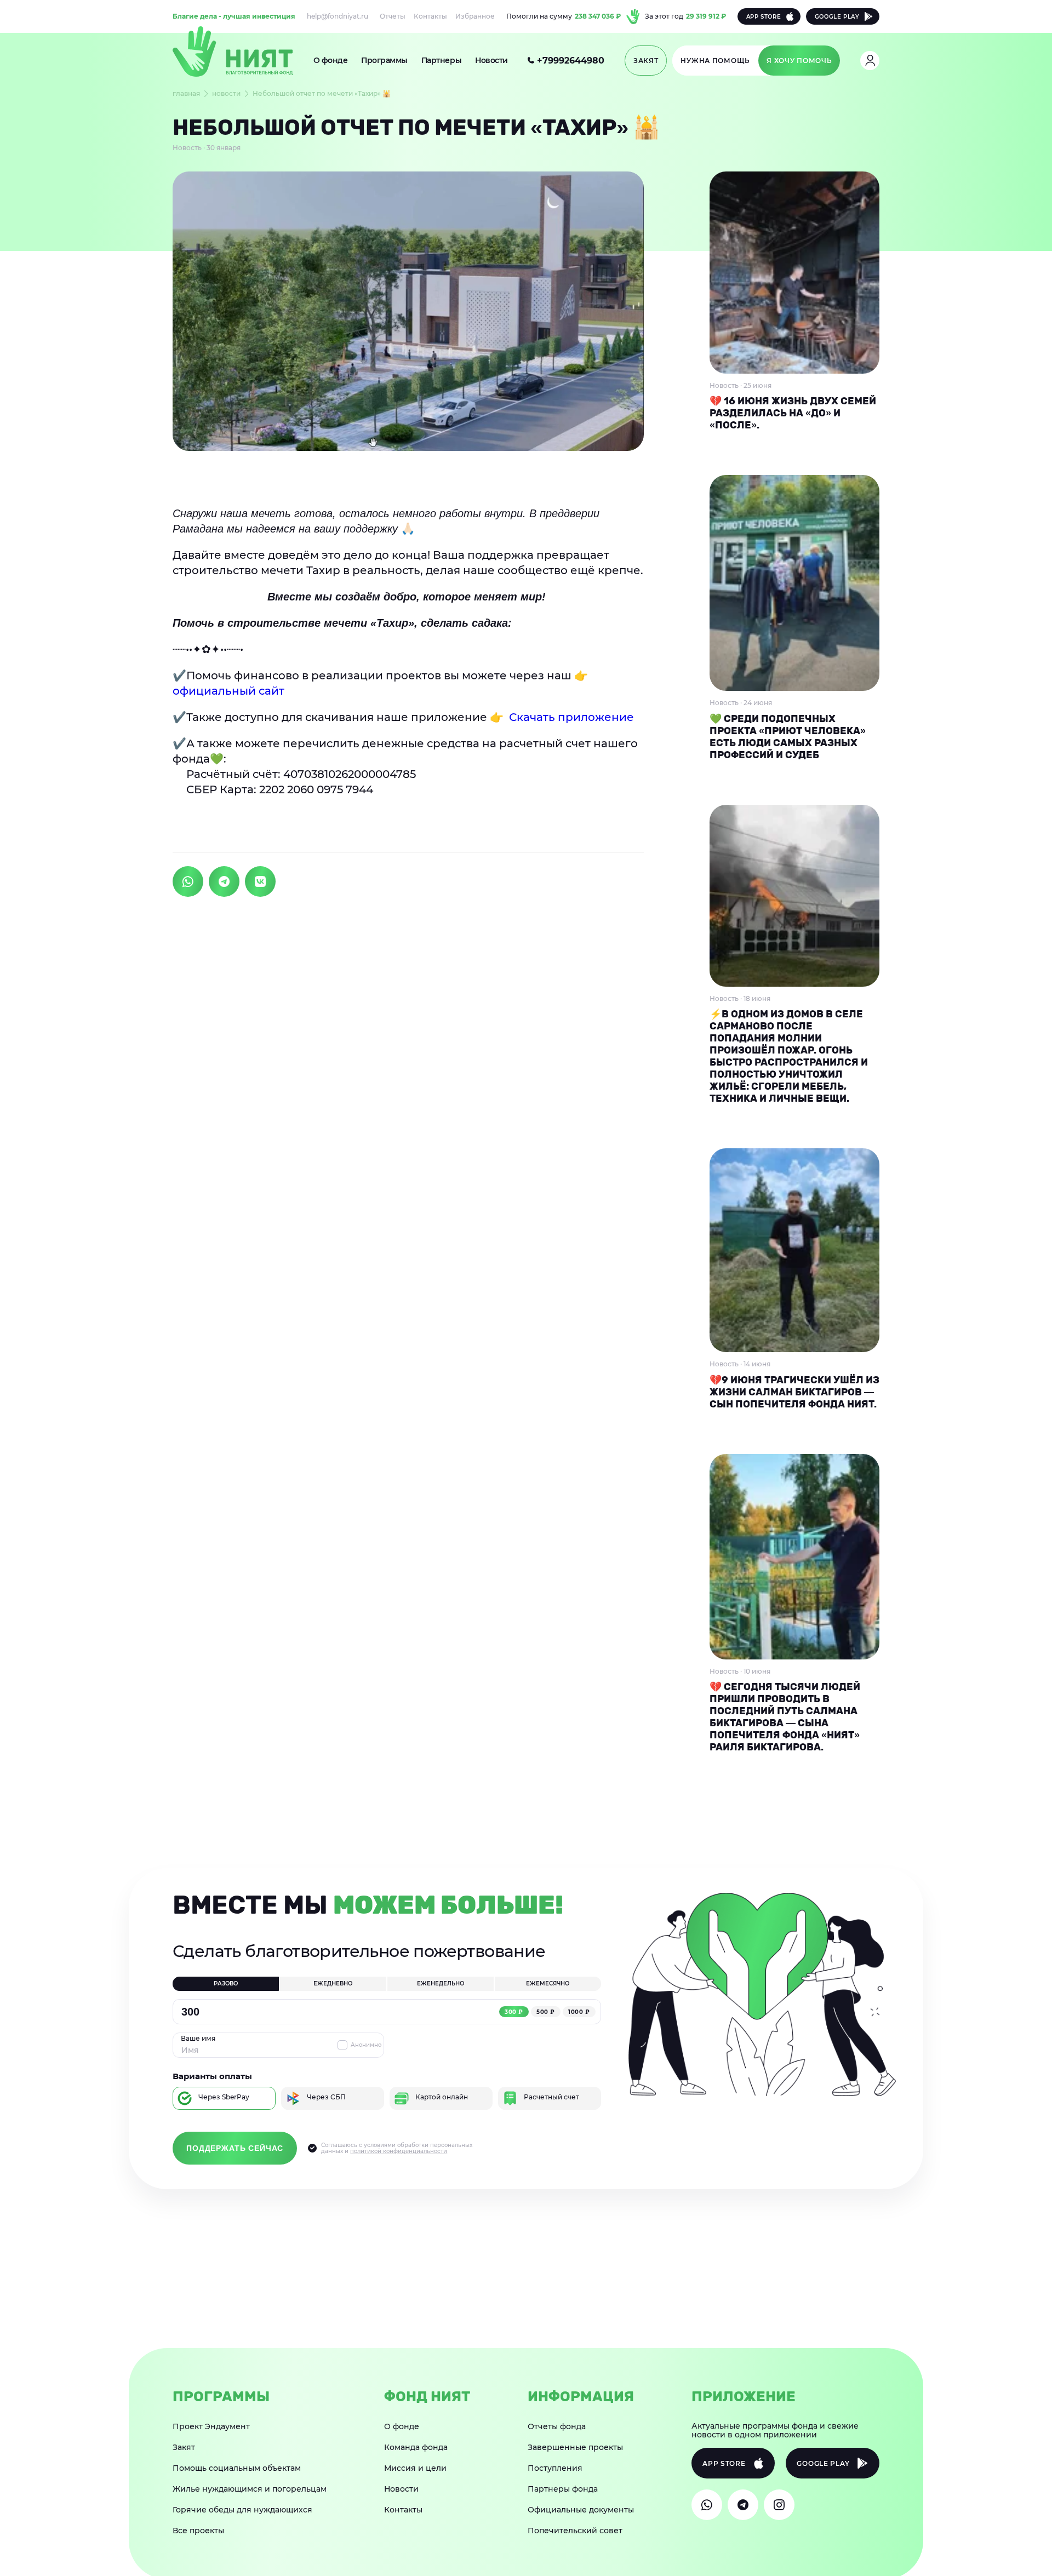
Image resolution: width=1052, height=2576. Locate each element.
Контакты (430, 16)
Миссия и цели (415, 2468)
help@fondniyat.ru (338, 16)
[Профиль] (870, 61)
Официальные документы (581, 2510)
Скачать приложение (574, 717)
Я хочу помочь (799, 61)
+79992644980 (571, 61)
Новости (491, 60)
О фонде (331, 60)
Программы (384, 60)
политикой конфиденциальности (399, 2151)
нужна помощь (715, 61)
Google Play (837, 17)
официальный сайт (228, 691)
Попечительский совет (575, 2531)
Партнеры (441, 60)
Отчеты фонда (557, 2426)
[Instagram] (779, 2505)
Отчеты (393, 16)
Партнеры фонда (563, 2489)
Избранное (475, 16)
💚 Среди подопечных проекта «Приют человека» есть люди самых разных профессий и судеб (788, 737)
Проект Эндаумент (211, 2426)
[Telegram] (743, 2505)
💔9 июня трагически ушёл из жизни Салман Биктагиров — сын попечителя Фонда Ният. (794, 1392)
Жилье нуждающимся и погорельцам (250, 2489)
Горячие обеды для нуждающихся (242, 2510)
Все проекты (198, 2531)
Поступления (555, 2468)
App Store (764, 17)
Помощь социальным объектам (237, 2468)
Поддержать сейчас (235, 2148)
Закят (184, 2447)
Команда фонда (416, 2447)
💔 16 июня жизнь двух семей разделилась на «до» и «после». (793, 413)
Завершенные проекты (575, 2447)
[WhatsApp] (707, 2505)
